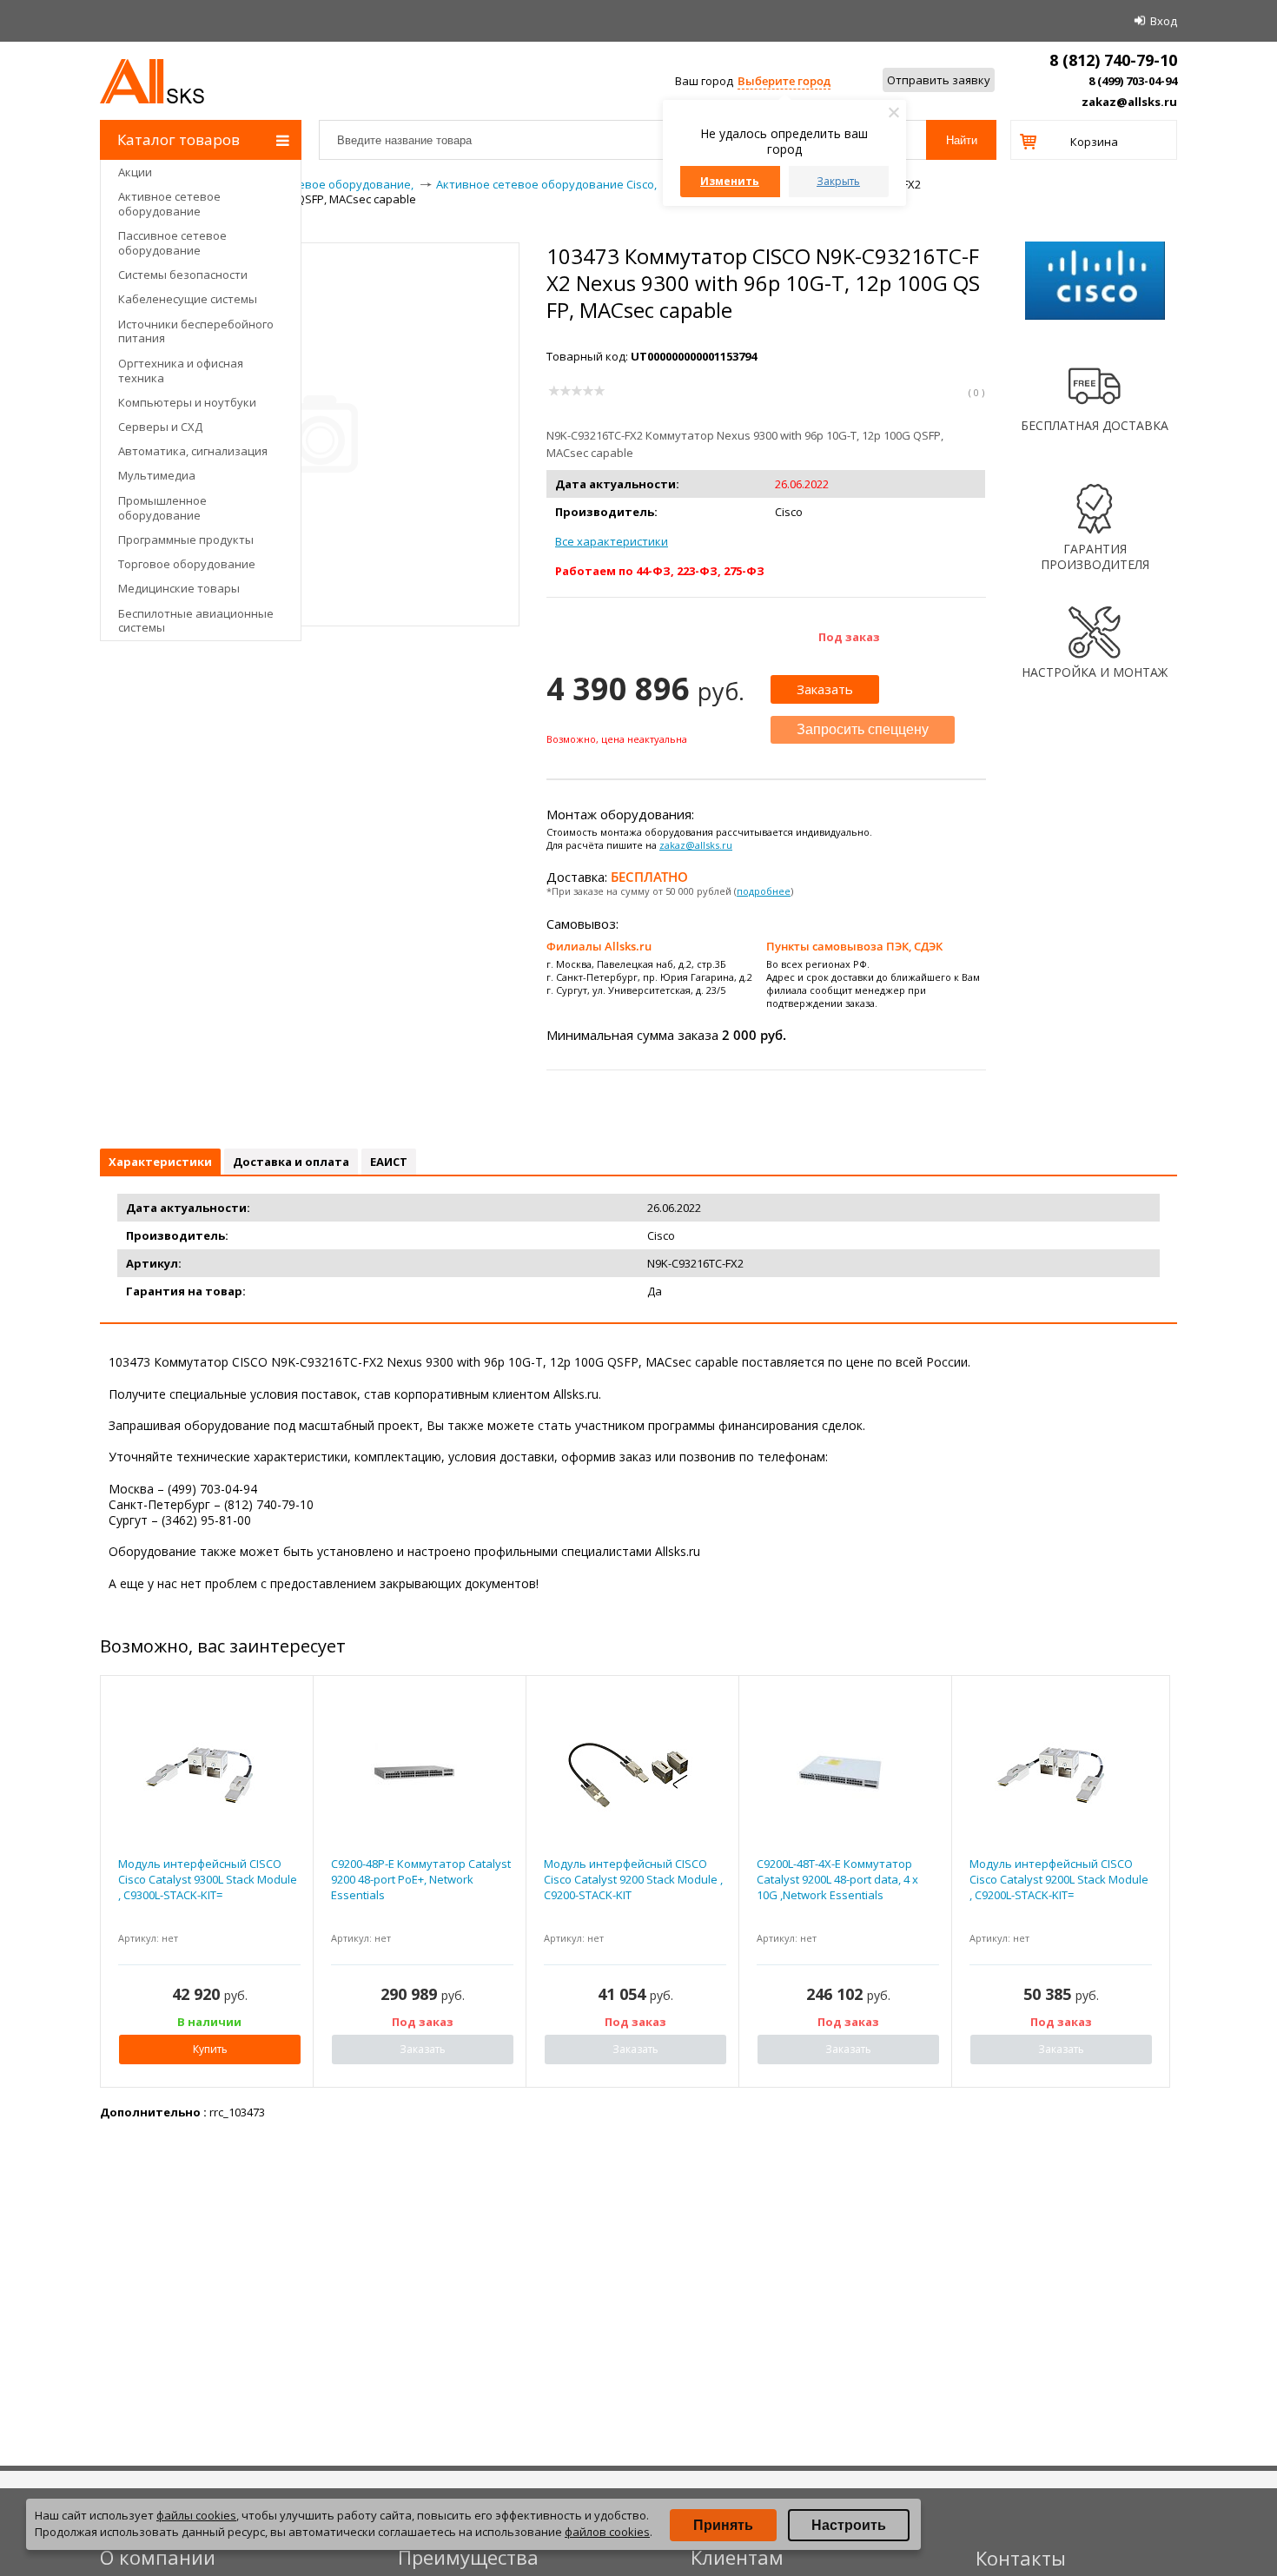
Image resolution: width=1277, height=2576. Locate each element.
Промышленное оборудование (162, 508)
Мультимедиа (157, 475)
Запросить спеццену (863, 729)
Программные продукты (186, 540)
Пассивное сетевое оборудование (172, 243)
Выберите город (784, 81)
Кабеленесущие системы (188, 299)
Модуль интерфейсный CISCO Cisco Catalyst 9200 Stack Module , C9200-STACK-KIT (633, 1879)
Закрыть (838, 181)
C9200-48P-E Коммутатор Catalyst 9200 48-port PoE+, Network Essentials (421, 1879)
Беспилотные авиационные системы (196, 621)
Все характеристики (612, 541)
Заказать (825, 689)
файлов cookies (607, 2532)
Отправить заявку (939, 80)
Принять (723, 2525)
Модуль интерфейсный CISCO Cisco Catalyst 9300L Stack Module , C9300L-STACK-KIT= (208, 1879)
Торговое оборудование (187, 564)
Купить (210, 2049)
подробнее (764, 891)
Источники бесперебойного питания (196, 331)
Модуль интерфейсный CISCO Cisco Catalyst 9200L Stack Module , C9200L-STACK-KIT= (1059, 1879)
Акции (135, 172)
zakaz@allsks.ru (1129, 102)
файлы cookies (196, 2515)
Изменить (730, 181)
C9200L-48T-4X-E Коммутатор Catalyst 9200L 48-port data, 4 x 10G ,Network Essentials (837, 1879)
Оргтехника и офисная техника (181, 371)
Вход (1164, 21)
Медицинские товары (179, 588)
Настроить (849, 2525)
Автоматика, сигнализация (193, 451)
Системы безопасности (183, 275)
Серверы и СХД (160, 427)
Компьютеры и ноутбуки (187, 402)
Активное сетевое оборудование (169, 204)
